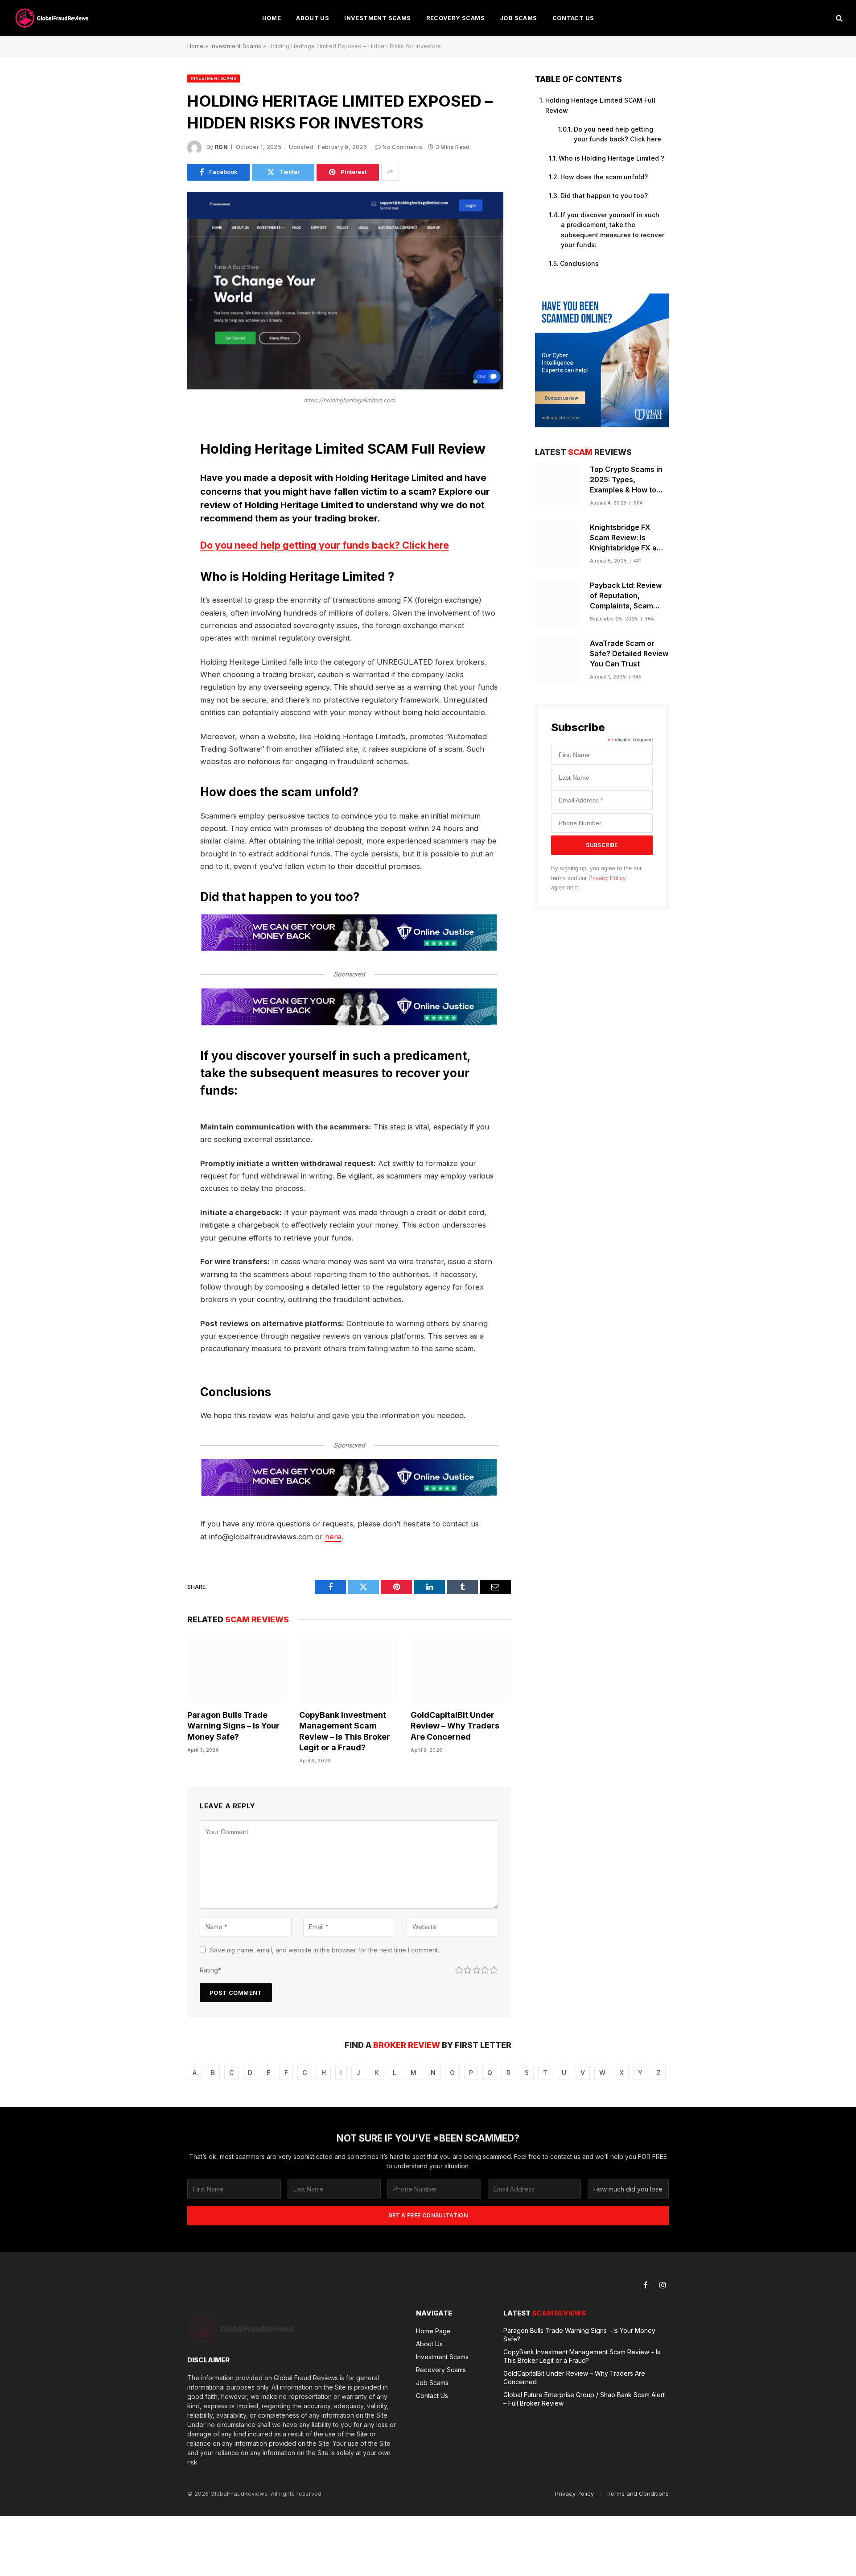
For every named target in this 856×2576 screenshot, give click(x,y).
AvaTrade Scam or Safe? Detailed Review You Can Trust (629, 653)
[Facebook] (156, 450)
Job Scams (519, 18)
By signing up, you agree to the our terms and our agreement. (596, 878)
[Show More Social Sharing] (390, 172)
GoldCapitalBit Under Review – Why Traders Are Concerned (455, 1726)
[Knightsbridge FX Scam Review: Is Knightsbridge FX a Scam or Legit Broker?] (558, 545)
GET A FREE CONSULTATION (428, 2215)
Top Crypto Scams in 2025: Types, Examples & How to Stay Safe (626, 480)
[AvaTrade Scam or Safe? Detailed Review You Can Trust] (558, 661)
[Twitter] (156, 472)
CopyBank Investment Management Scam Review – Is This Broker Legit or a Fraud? (345, 1731)
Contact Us (573, 18)
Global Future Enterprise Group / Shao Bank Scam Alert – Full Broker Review (584, 2399)
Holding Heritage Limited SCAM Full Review (600, 105)
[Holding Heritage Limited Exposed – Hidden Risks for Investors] (345, 387)
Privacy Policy (607, 878)
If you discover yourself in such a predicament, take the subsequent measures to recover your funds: (613, 230)
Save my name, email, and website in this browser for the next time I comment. (325, 1950)
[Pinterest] (156, 518)
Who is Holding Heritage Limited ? (611, 158)
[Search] (838, 18)
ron (221, 147)
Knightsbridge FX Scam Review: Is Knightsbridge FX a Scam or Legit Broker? (629, 538)
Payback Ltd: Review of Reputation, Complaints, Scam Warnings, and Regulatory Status (626, 596)
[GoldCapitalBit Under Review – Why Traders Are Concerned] (461, 1670)
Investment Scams (377, 18)
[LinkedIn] (156, 495)
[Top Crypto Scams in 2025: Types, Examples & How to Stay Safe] (558, 487)
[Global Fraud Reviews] (53, 18)
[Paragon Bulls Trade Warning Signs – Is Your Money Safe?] (237, 1670)
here (333, 1537)
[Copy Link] (156, 563)
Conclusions (579, 263)
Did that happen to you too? (604, 196)
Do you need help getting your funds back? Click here (325, 545)
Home (272, 18)
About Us (313, 18)
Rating (210, 1970)
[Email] (156, 541)
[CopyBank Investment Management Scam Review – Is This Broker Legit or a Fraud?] (349, 1670)
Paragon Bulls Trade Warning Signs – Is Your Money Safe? (233, 1726)
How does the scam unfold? (604, 177)
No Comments (402, 147)
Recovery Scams (455, 18)
